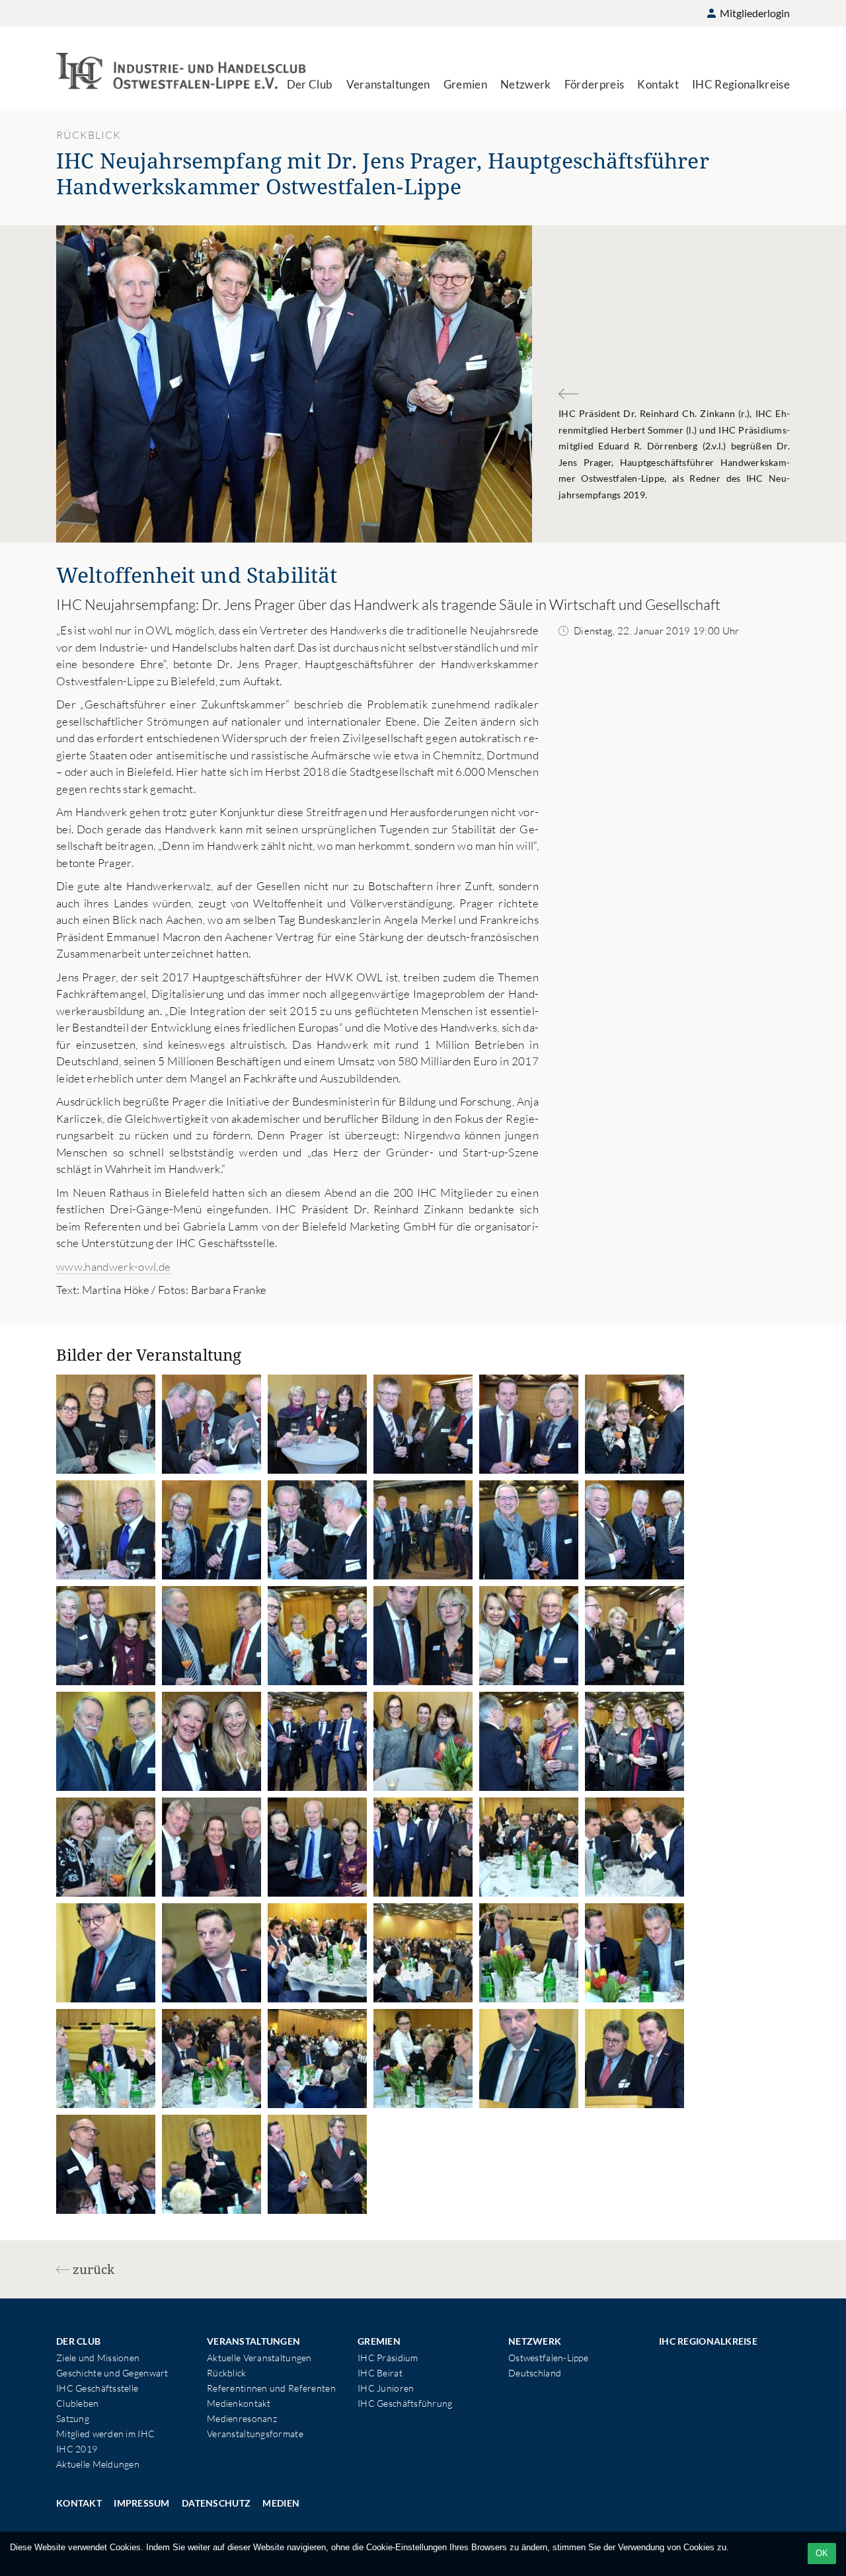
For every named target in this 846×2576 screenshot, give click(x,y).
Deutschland (535, 2373)
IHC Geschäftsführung (405, 2403)
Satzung (73, 2418)
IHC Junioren (386, 2388)
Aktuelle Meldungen (98, 2464)
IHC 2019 (77, 2449)
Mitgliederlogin (754, 13)
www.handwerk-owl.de (113, 1267)
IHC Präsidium (388, 2358)
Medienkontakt (239, 2403)
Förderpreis (595, 84)
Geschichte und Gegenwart (112, 2373)
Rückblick (227, 2373)
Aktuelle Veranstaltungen (259, 2358)
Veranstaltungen (388, 84)
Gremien (465, 84)
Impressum (142, 2503)
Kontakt (658, 84)
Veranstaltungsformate (255, 2434)
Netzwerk (526, 84)
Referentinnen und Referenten (271, 2388)
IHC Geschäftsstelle (97, 2388)
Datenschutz (216, 2503)
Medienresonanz (242, 2418)
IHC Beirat (380, 2373)
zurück (94, 2269)
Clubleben (78, 2403)
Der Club (310, 84)
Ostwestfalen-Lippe (548, 2358)
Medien (281, 2503)
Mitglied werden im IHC (105, 2434)
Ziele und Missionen (98, 2358)
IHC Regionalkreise (741, 84)
